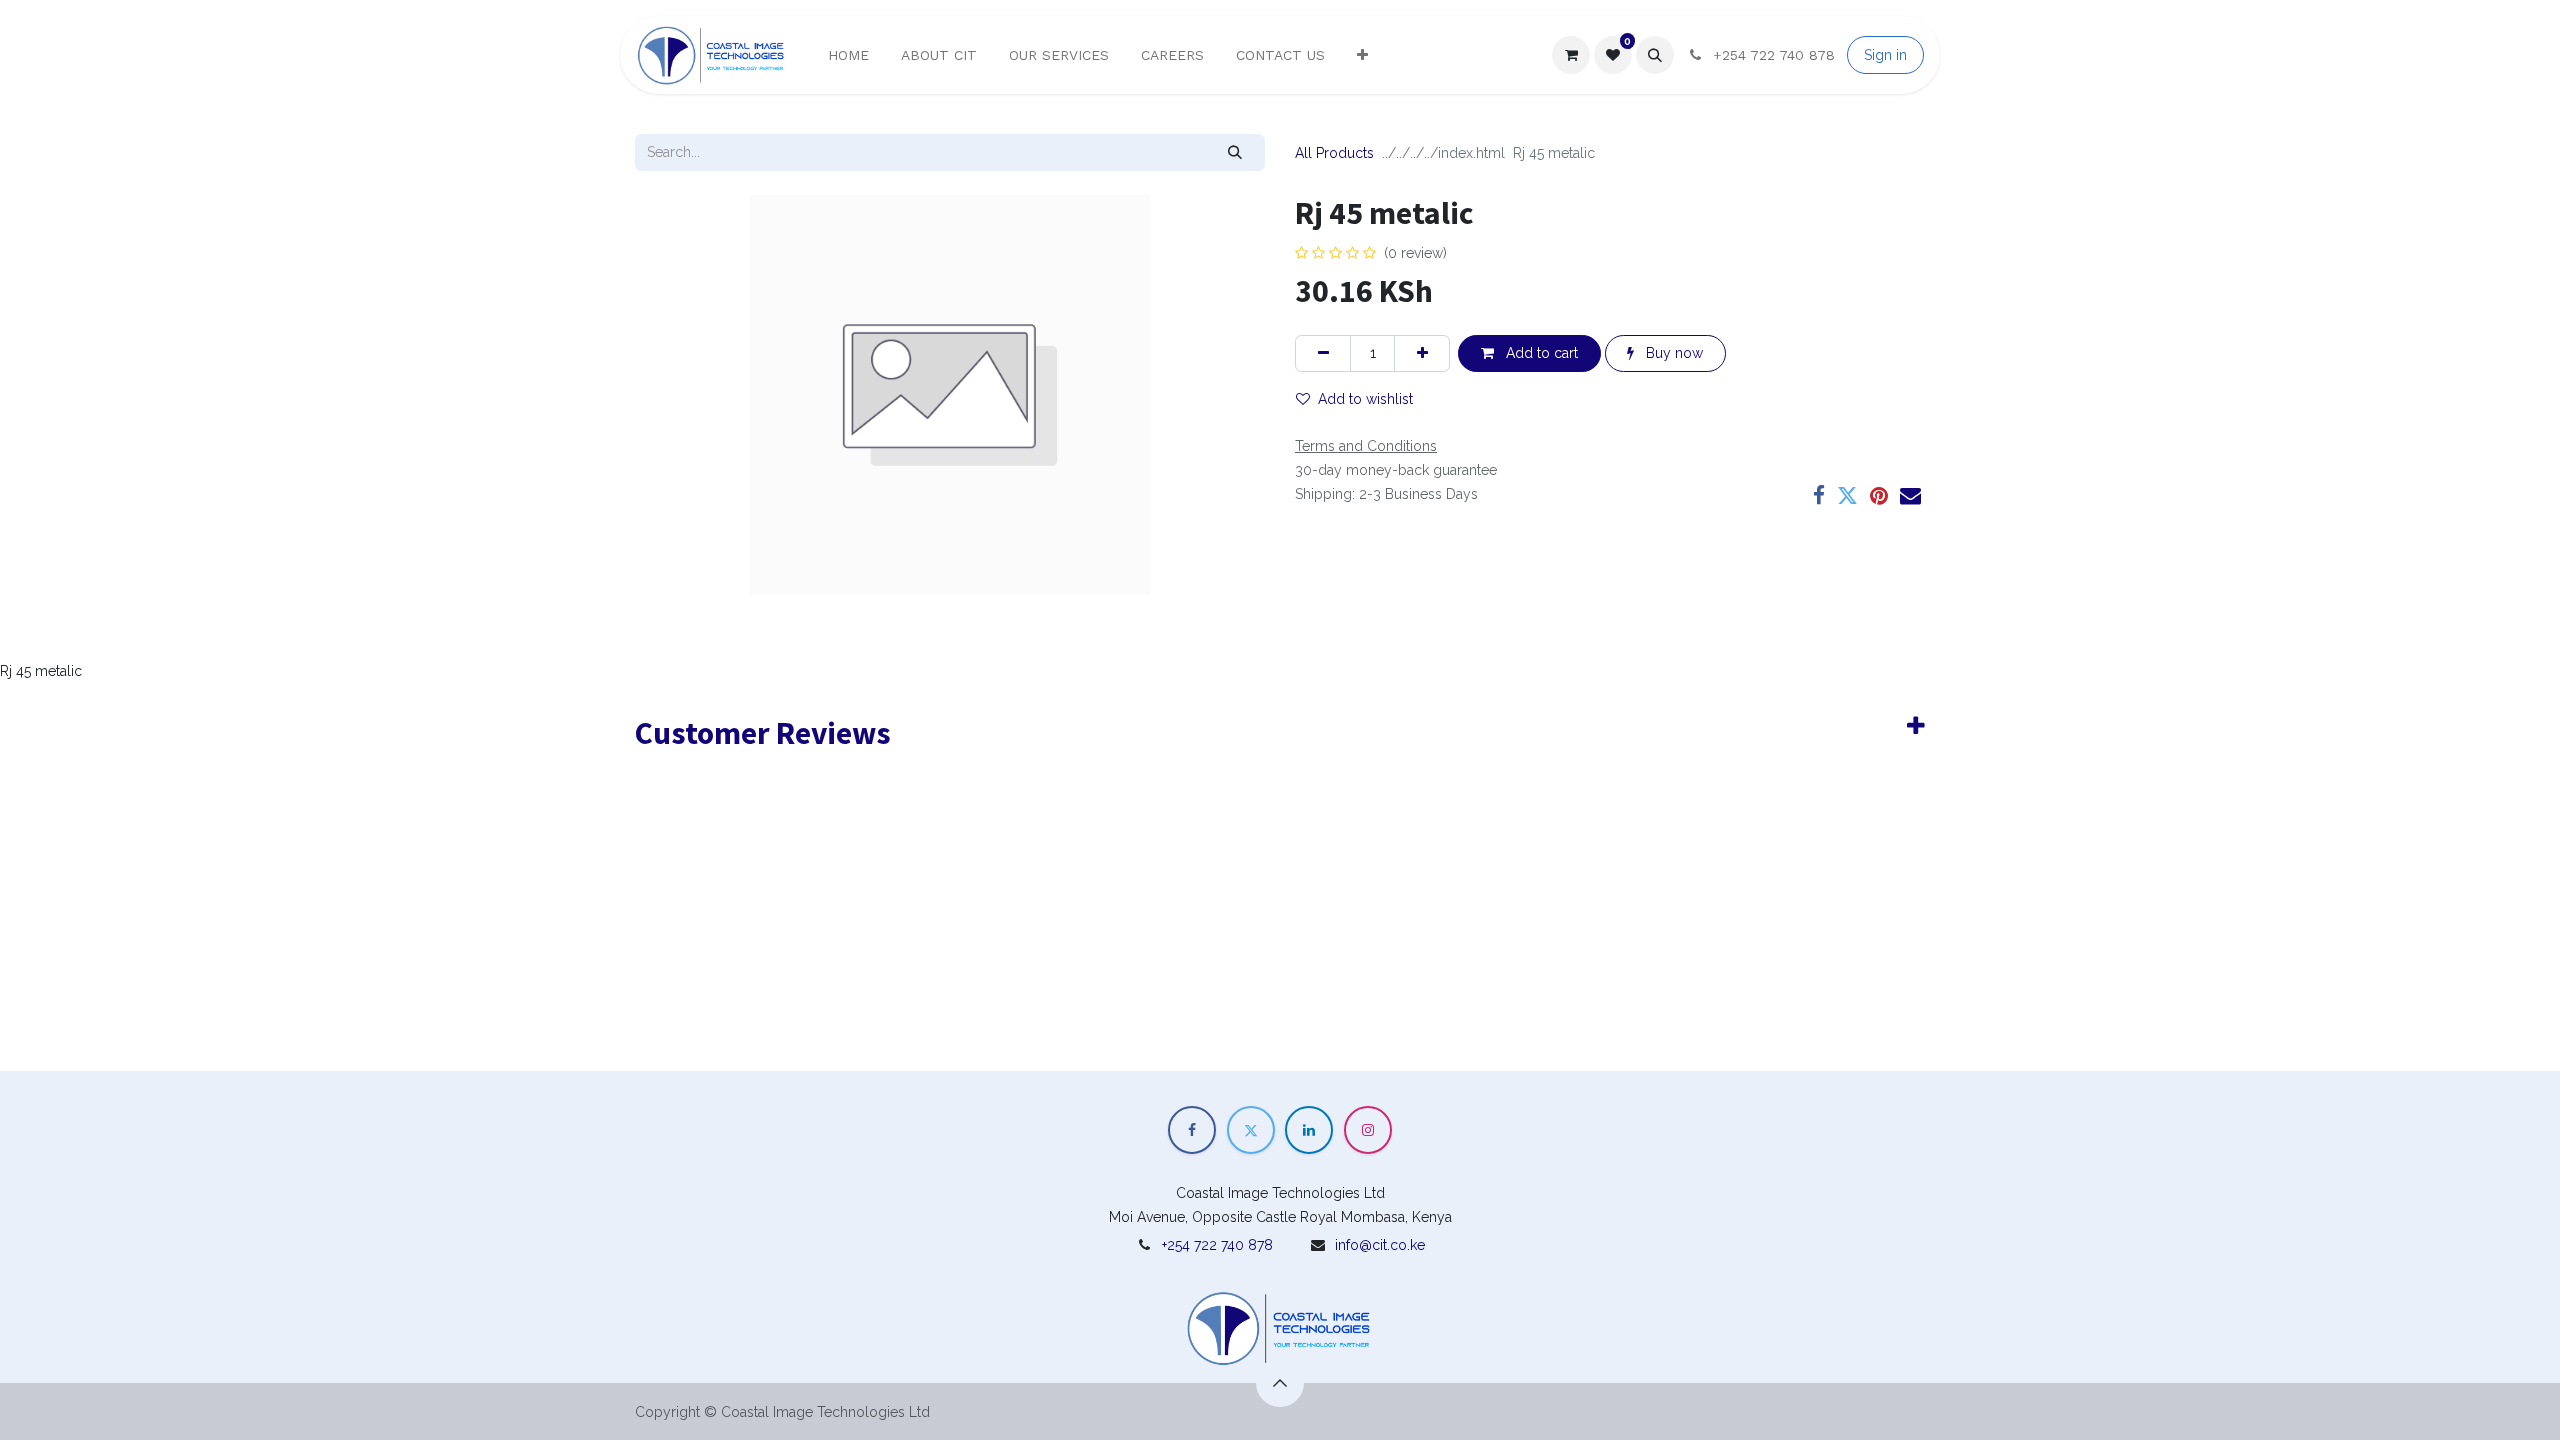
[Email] (1910, 495)
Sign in (1885, 55)
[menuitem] (848, 55)
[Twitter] (1847, 495)
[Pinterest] (1879, 495)
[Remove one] (1323, 353)
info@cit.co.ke (1380, 1245)
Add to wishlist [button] (1365, 399)
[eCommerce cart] (1571, 55)
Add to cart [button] (1540, 353)
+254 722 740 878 (1217, 1245)
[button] (1655, 55)
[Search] (1235, 152)
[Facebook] (1819, 495)
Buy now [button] (1672, 353)
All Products (1334, 153)
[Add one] (1422, 353)
